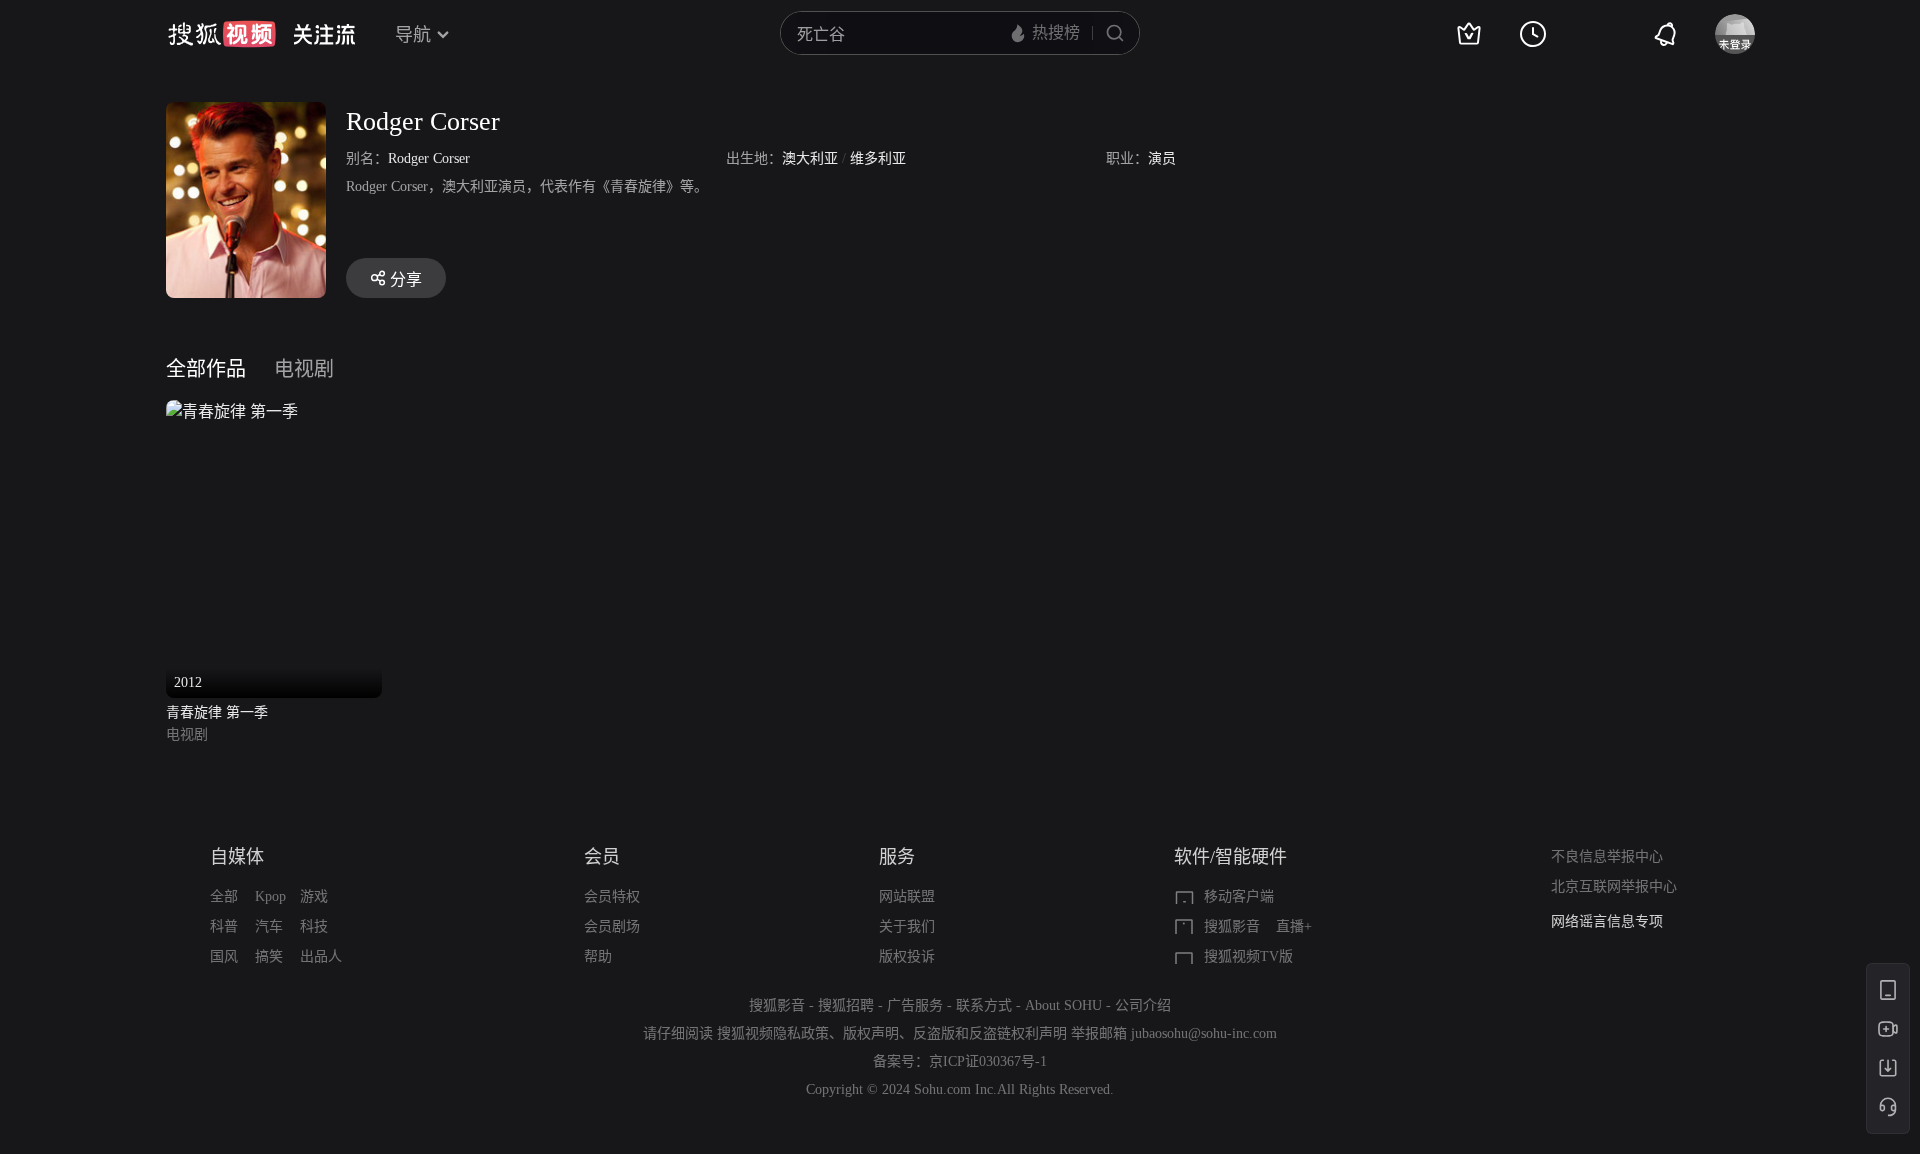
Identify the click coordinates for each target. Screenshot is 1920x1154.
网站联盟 (907, 896)
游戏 (314, 896)
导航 (413, 35)
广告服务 (915, 1005)
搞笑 (269, 956)
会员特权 (612, 896)
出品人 (321, 956)
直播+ (1294, 926)
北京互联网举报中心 (1614, 886)
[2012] (232, 411)
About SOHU (1063, 1005)
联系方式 (984, 1005)
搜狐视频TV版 (1248, 956)
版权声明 (871, 1033)
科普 (224, 926)
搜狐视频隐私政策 (773, 1033)
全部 (224, 896)
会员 (602, 857)
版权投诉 (907, 956)
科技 (314, 926)
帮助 (598, 956)
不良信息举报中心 (1607, 856)
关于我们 (907, 926)
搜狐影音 (1232, 926)
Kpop (270, 896)
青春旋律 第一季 (217, 712)
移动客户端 (1239, 896)
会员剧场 (612, 926)
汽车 (269, 926)
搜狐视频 (222, 34)
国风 (224, 956)
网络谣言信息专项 (1607, 921)
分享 (406, 279)
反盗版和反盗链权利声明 (990, 1033)
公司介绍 (1143, 1005)
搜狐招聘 (846, 1005)
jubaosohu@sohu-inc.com (1204, 1033)
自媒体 (237, 857)
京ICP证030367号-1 (988, 1061)
